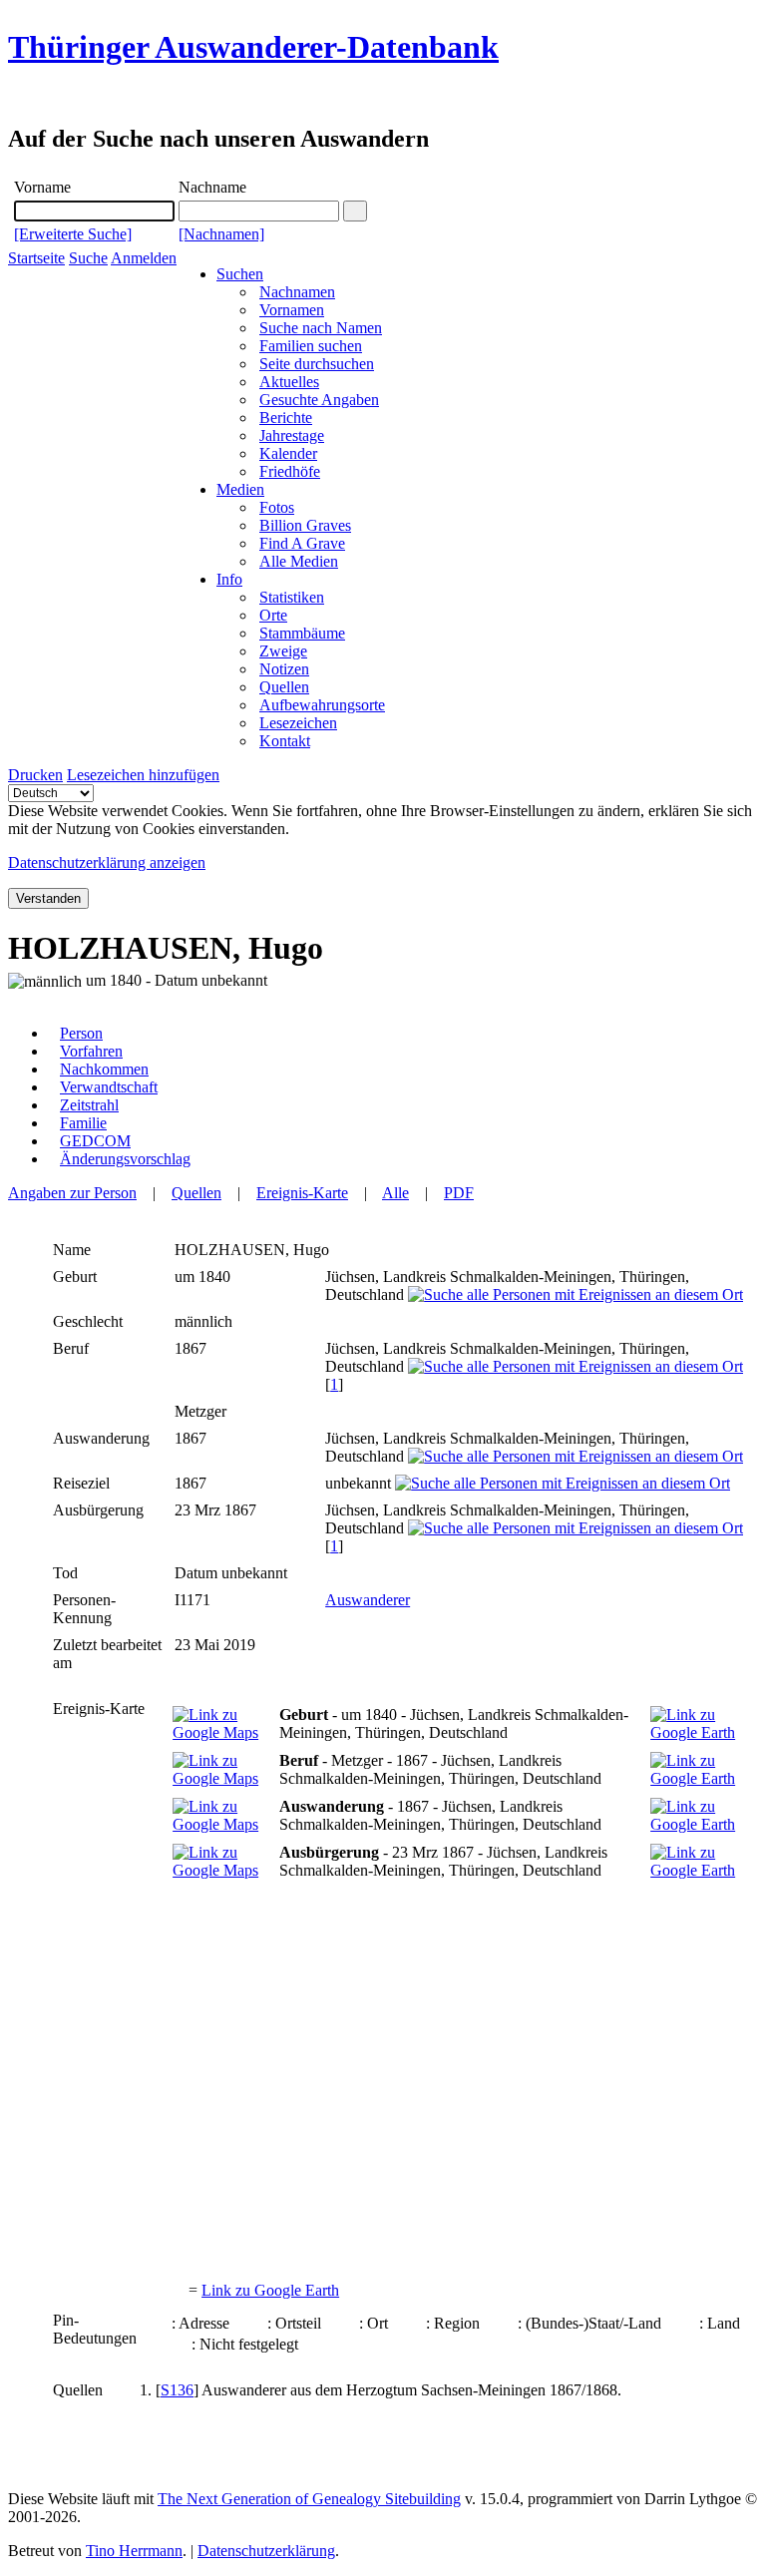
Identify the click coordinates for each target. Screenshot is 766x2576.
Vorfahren (91, 1051)
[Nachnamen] (221, 234)
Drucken (35, 775)
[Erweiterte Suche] (73, 234)
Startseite (36, 258)
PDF (459, 1193)
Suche (88, 258)
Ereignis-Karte (302, 1193)
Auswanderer (368, 1600)
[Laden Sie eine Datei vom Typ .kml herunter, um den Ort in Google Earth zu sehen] (699, 1732)
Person (81, 1033)
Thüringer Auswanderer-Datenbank (253, 47)
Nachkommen (104, 1069)
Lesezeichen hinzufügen (143, 775)
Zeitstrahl (89, 1105)
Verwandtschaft (109, 1087)
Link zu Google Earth (270, 2290)
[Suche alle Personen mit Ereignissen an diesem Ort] (575, 1294)
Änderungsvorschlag (125, 1159)
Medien (240, 489)
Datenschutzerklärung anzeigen (107, 862)
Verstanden (48, 898)
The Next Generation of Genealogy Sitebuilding (309, 2499)
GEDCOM (95, 1141)
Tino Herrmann (134, 2551)
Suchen (240, 274)
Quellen (196, 1193)
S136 (177, 2390)
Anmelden (144, 258)
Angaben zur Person (72, 1193)
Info (229, 579)
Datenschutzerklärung (266, 2551)
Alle (395, 1193)
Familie (83, 1123)
